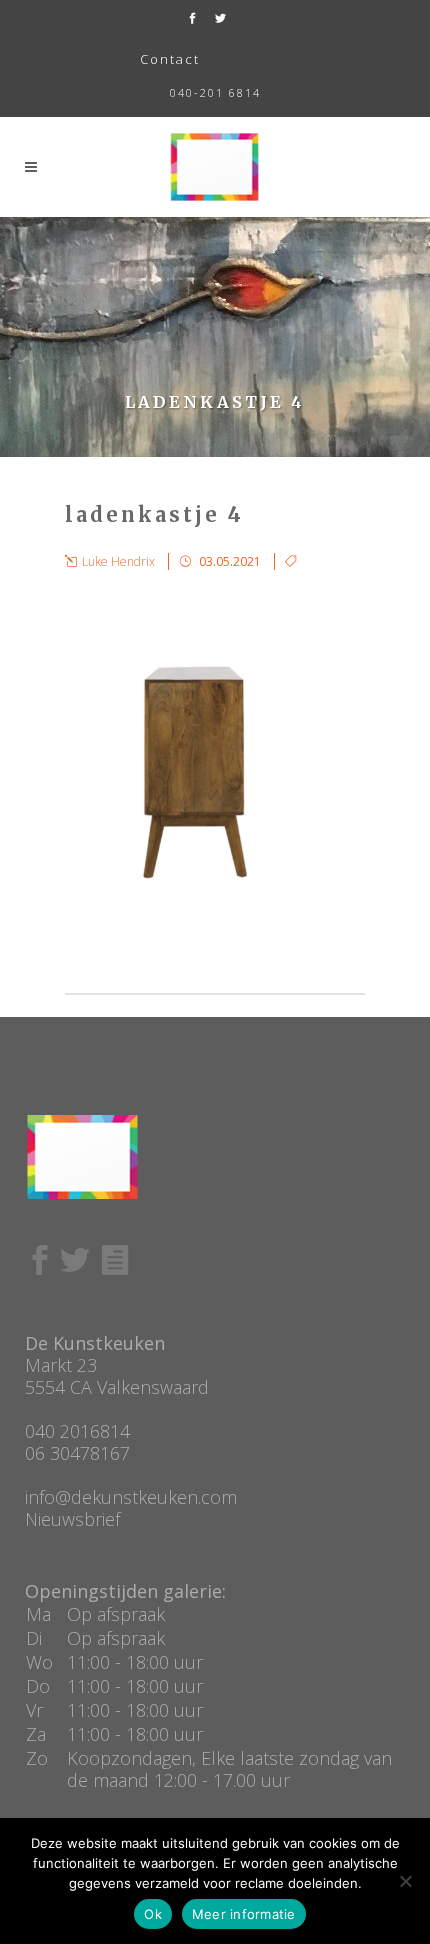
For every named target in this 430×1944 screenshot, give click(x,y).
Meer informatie (244, 1914)
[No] (405, 1881)
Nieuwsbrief (72, 1519)
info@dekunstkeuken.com (131, 1497)
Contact (170, 59)
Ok (153, 1914)
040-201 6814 (215, 92)
